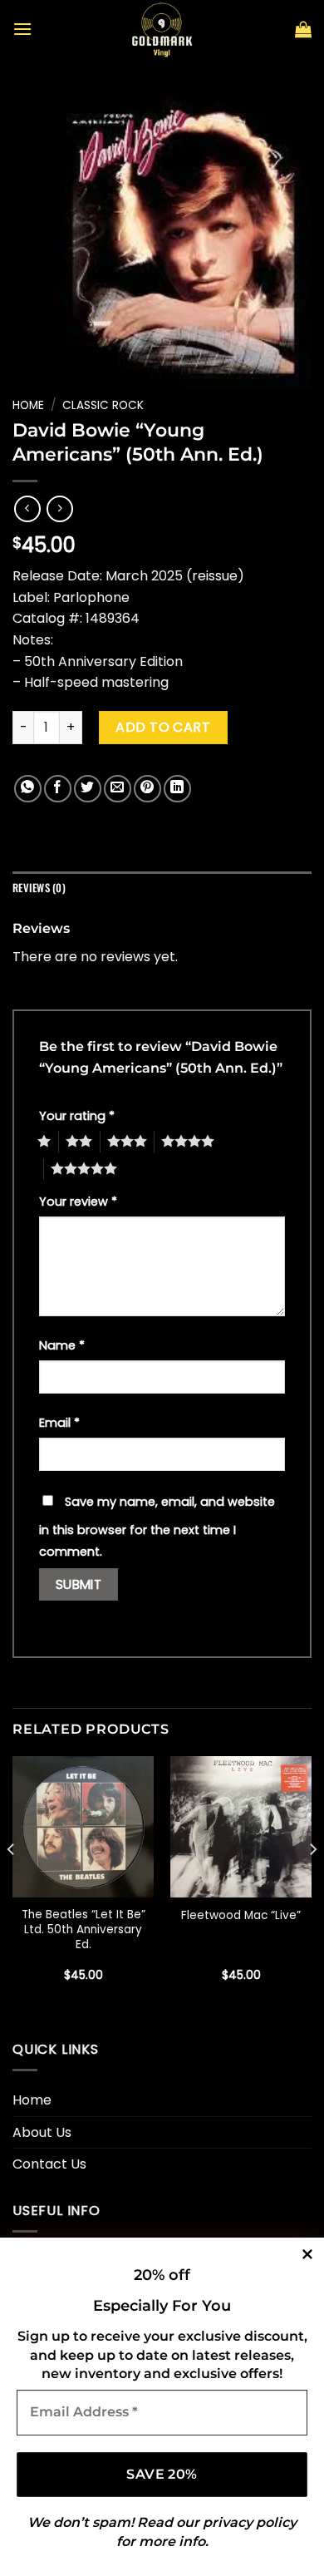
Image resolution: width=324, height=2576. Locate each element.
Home (28, 405)
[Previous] (12, 1883)
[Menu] (22, 29)
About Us (42, 2132)
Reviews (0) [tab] (39, 888)
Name (62, 1345)
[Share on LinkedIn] (177, 789)
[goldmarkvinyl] (162, 29)
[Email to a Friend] (118, 789)
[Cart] (303, 29)
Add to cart (163, 727)
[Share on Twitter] (88, 789)
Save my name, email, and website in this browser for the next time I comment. (157, 1527)
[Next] (312, 1883)
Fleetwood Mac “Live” (241, 1916)
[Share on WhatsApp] (28, 789)
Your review (78, 1202)
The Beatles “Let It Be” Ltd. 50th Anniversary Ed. (83, 1930)
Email (59, 1423)
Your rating (77, 1116)
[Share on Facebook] (58, 789)
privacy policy (250, 2522)
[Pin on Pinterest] (147, 789)
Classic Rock (103, 405)
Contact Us (49, 2164)
